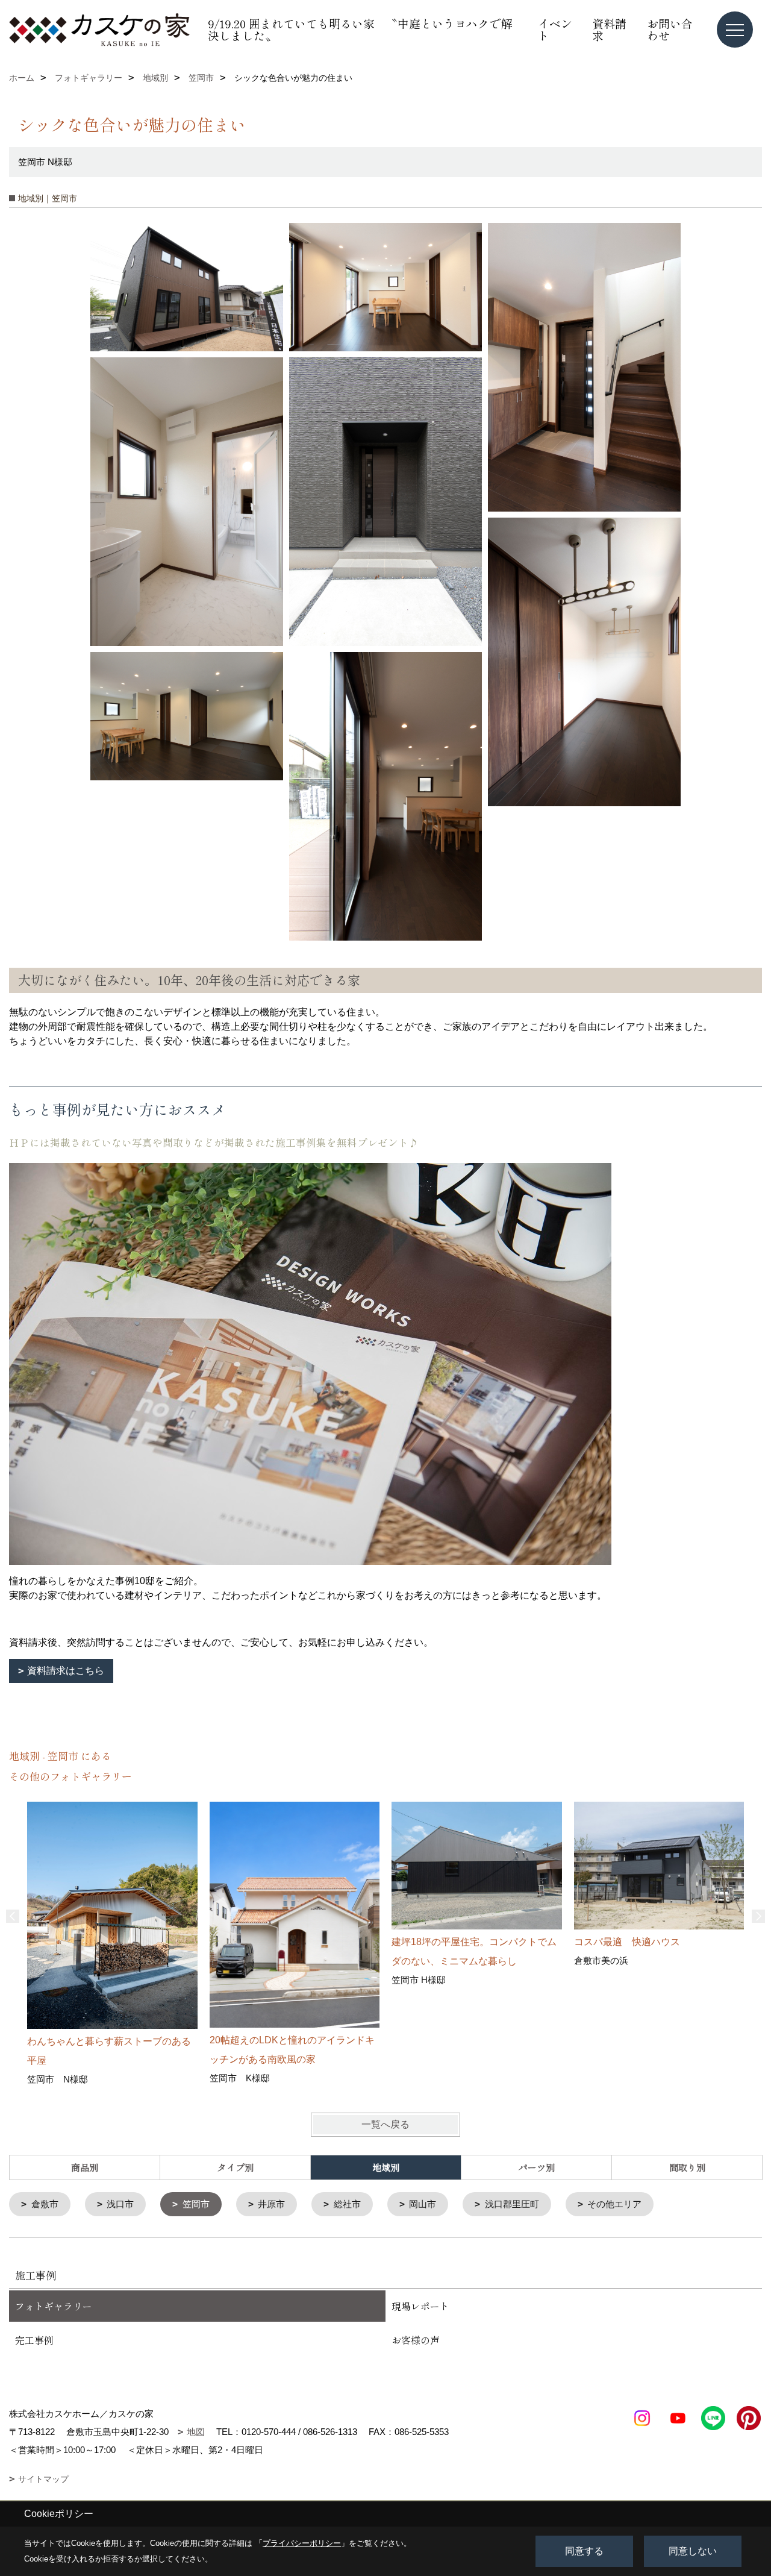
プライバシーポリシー (302, 2543)
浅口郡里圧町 (512, 2204)
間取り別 (687, 2167)
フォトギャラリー (54, 2306)
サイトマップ (43, 2479)
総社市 (347, 2204)
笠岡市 (196, 2204)
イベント (555, 29)
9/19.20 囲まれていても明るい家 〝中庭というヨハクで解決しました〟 (360, 29)
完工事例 (34, 2340)
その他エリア (614, 2204)
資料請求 (609, 29)
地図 (196, 2432)
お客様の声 (416, 2340)
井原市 (271, 2204)
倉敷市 (45, 2204)
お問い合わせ (670, 29)
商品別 (85, 2167)
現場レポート (420, 2306)
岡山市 (423, 2204)
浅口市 (120, 2204)
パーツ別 (537, 2167)
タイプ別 (236, 2167)
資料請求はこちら (66, 1671)
